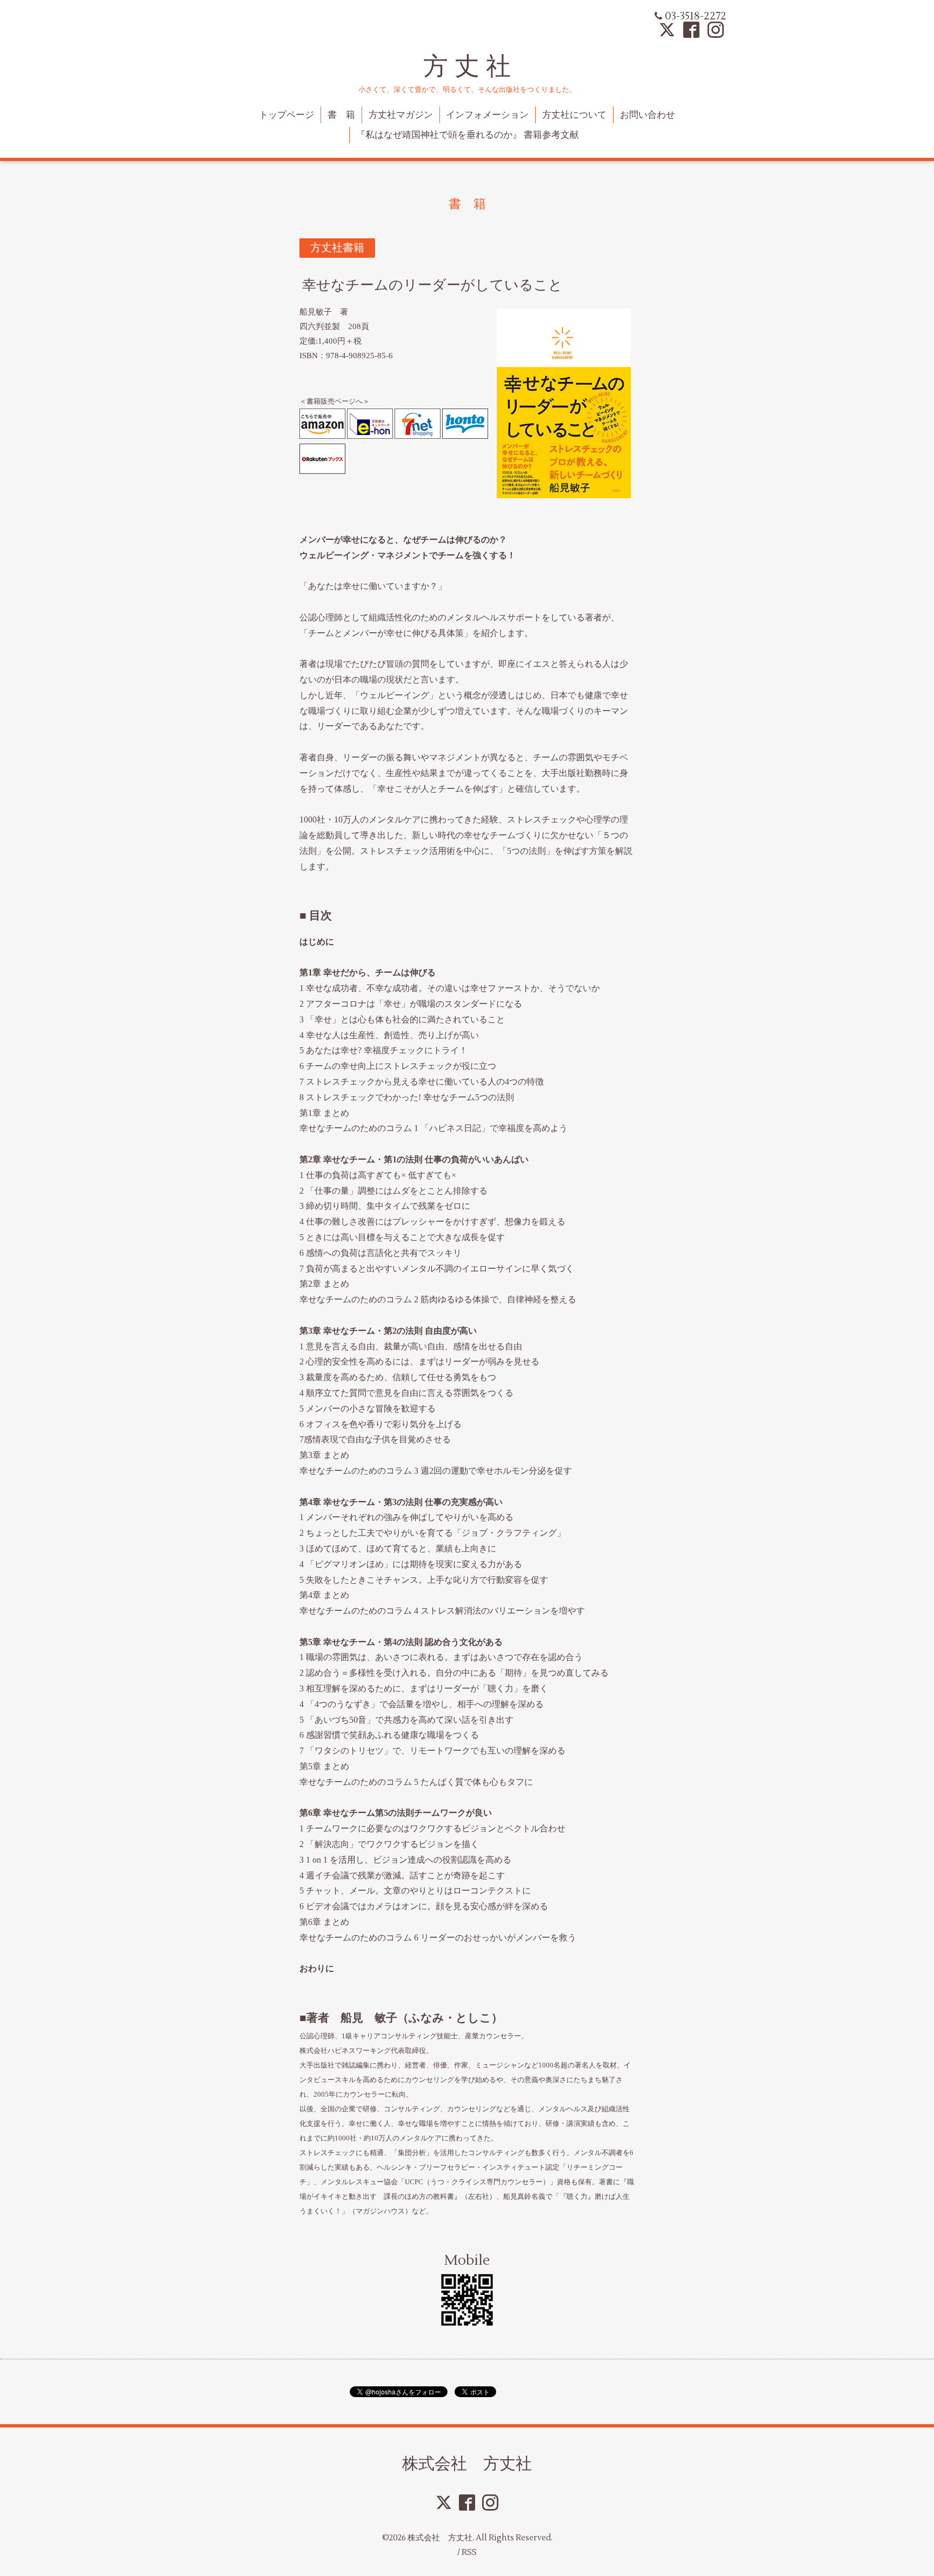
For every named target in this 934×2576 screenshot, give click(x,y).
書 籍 (341, 115)
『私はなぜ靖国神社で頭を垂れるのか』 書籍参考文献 (468, 135)
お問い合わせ (648, 115)
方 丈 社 (467, 66)
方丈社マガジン (401, 115)
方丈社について (574, 115)
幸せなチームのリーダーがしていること (432, 285)
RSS (469, 2552)
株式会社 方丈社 (467, 2463)
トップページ (286, 115)
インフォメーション (487, 115)
